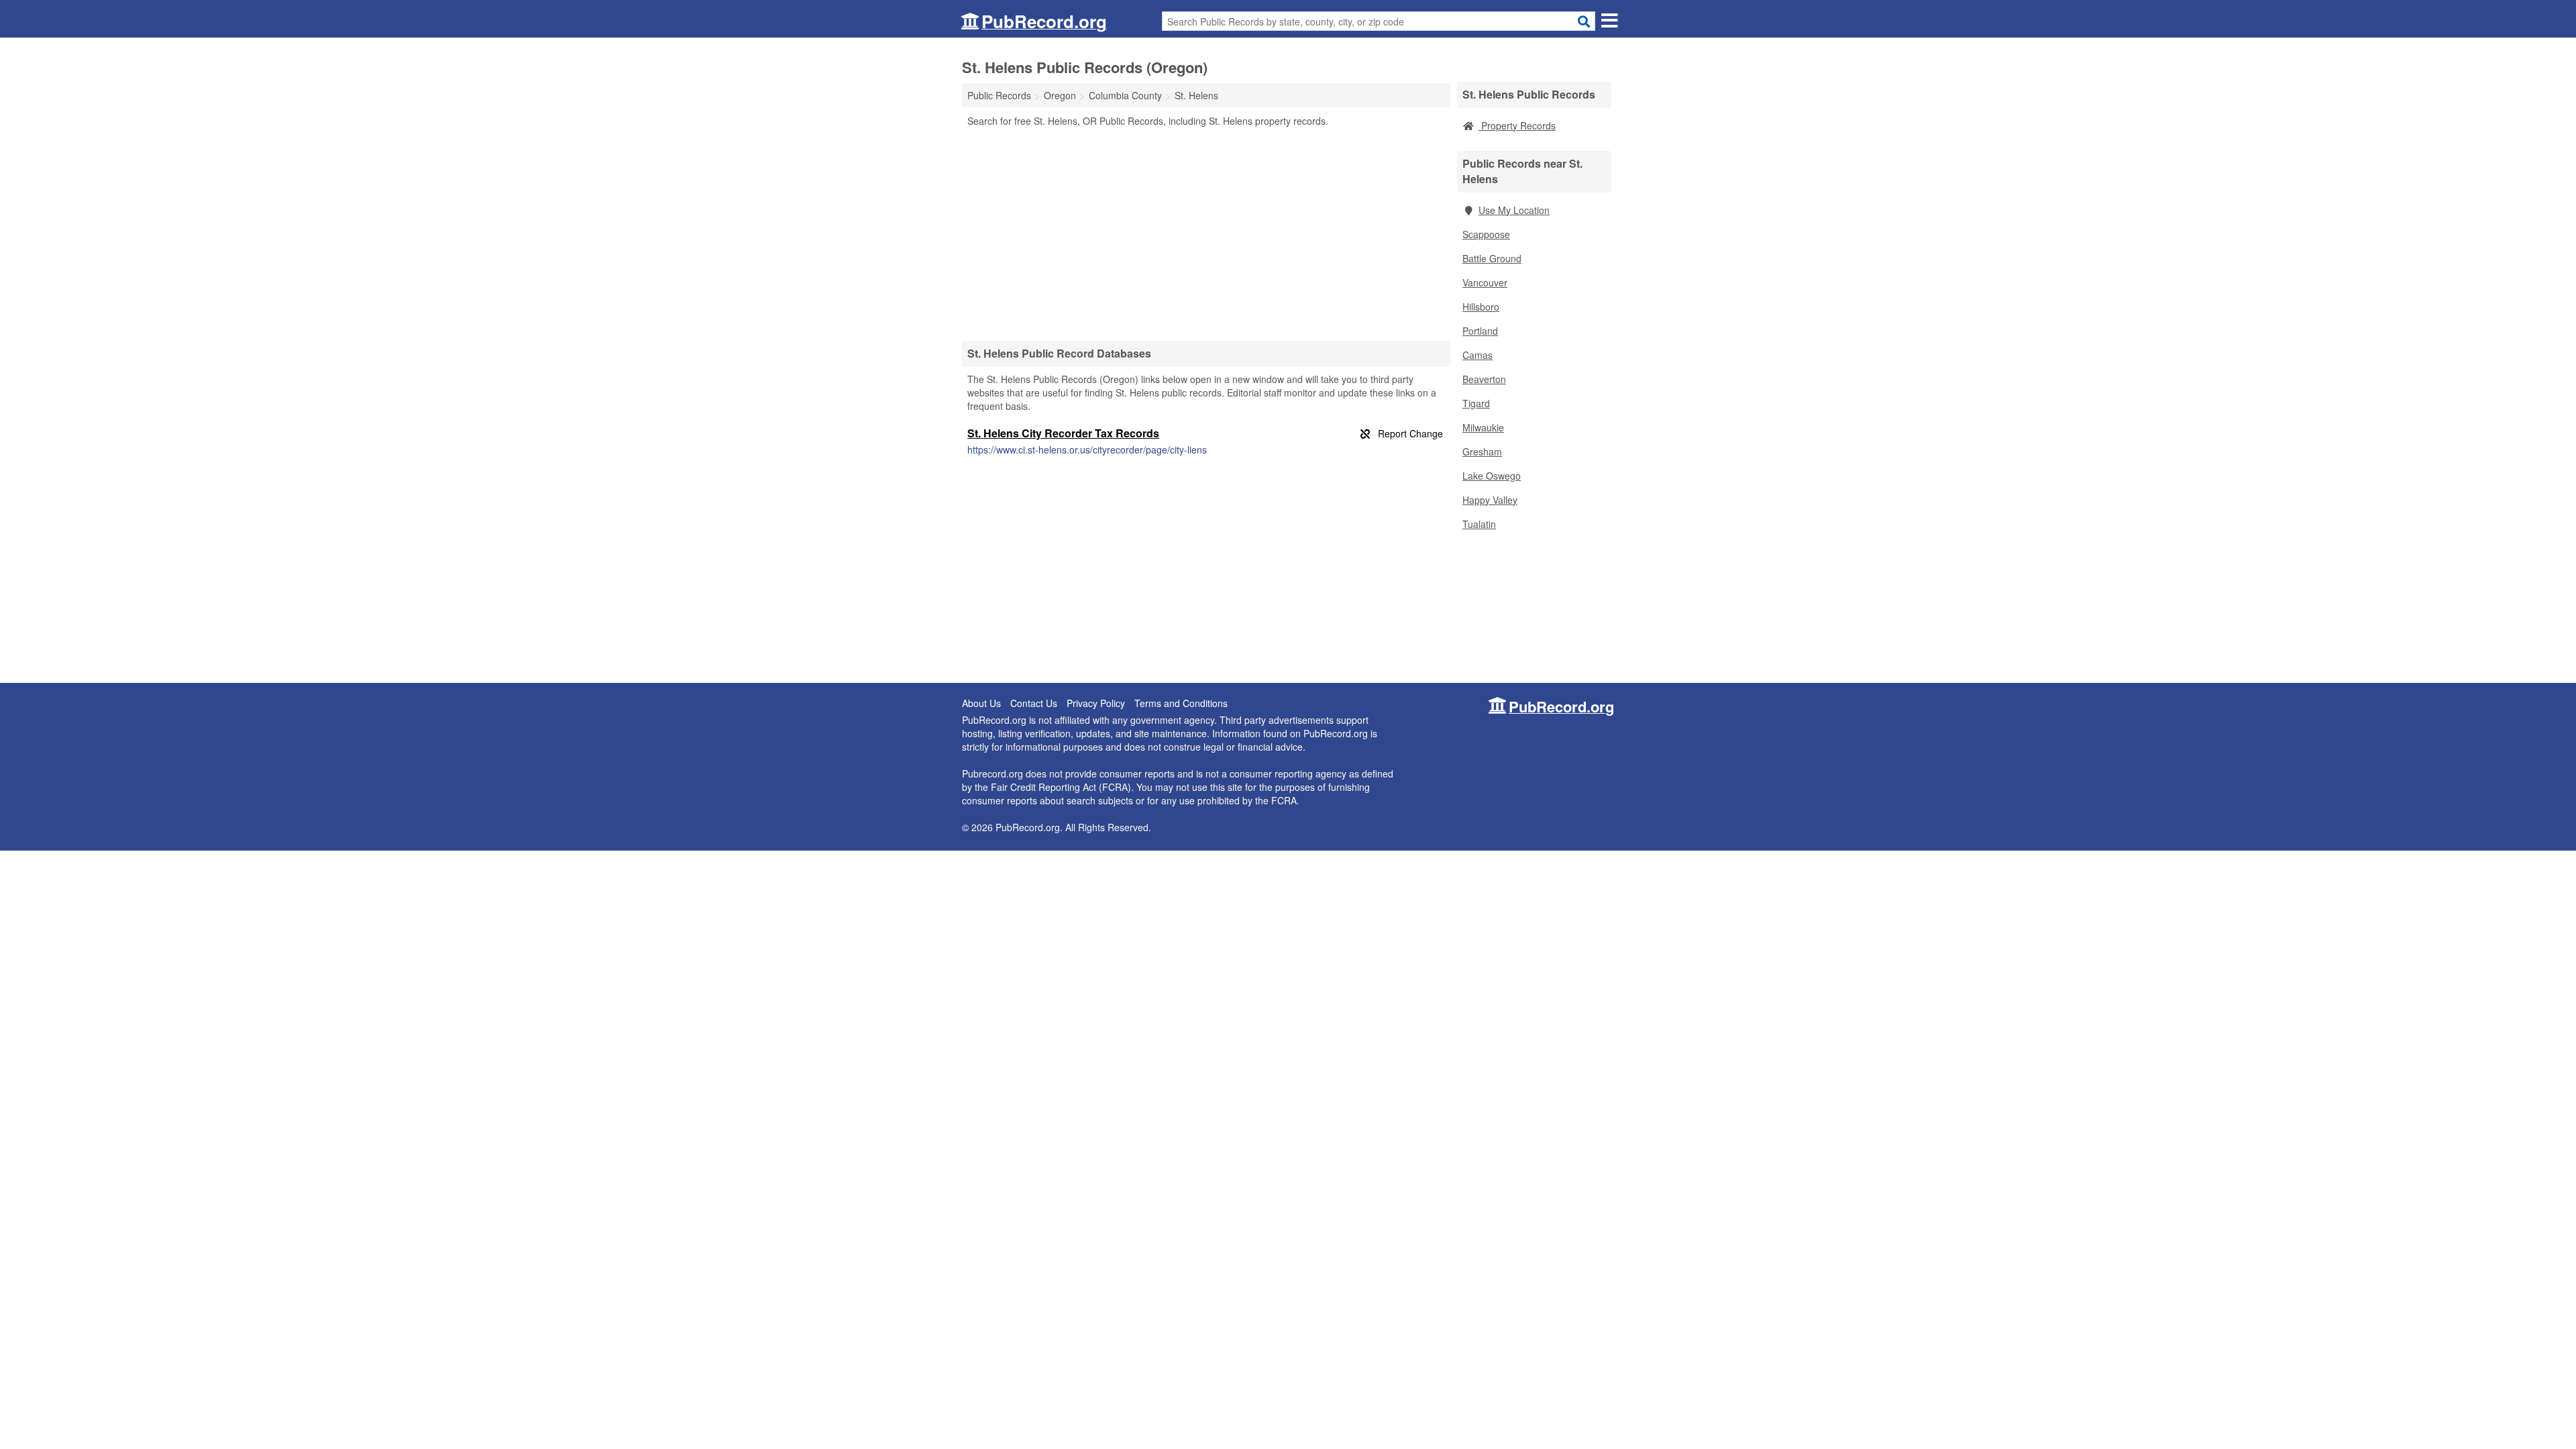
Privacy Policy (1096, 703)
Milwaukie (1483, 427)
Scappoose (1486, 234)
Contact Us (1034, 703)
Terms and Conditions (1181, 703)
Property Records (1517, 125)
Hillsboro (1481, 307)
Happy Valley (1490, 500)
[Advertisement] (1206, 233)
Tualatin (1479, 524)
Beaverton (1484, 379)
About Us (981, 703)
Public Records (999, 95)
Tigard (1476, 403)
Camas (1478, 355)
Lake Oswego (1492, 476)
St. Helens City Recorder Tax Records (1063, 433)
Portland (1480, 331)
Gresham (1482, 451)
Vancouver (1485, 282)
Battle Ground (1492, 258)
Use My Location (1514, 210)
